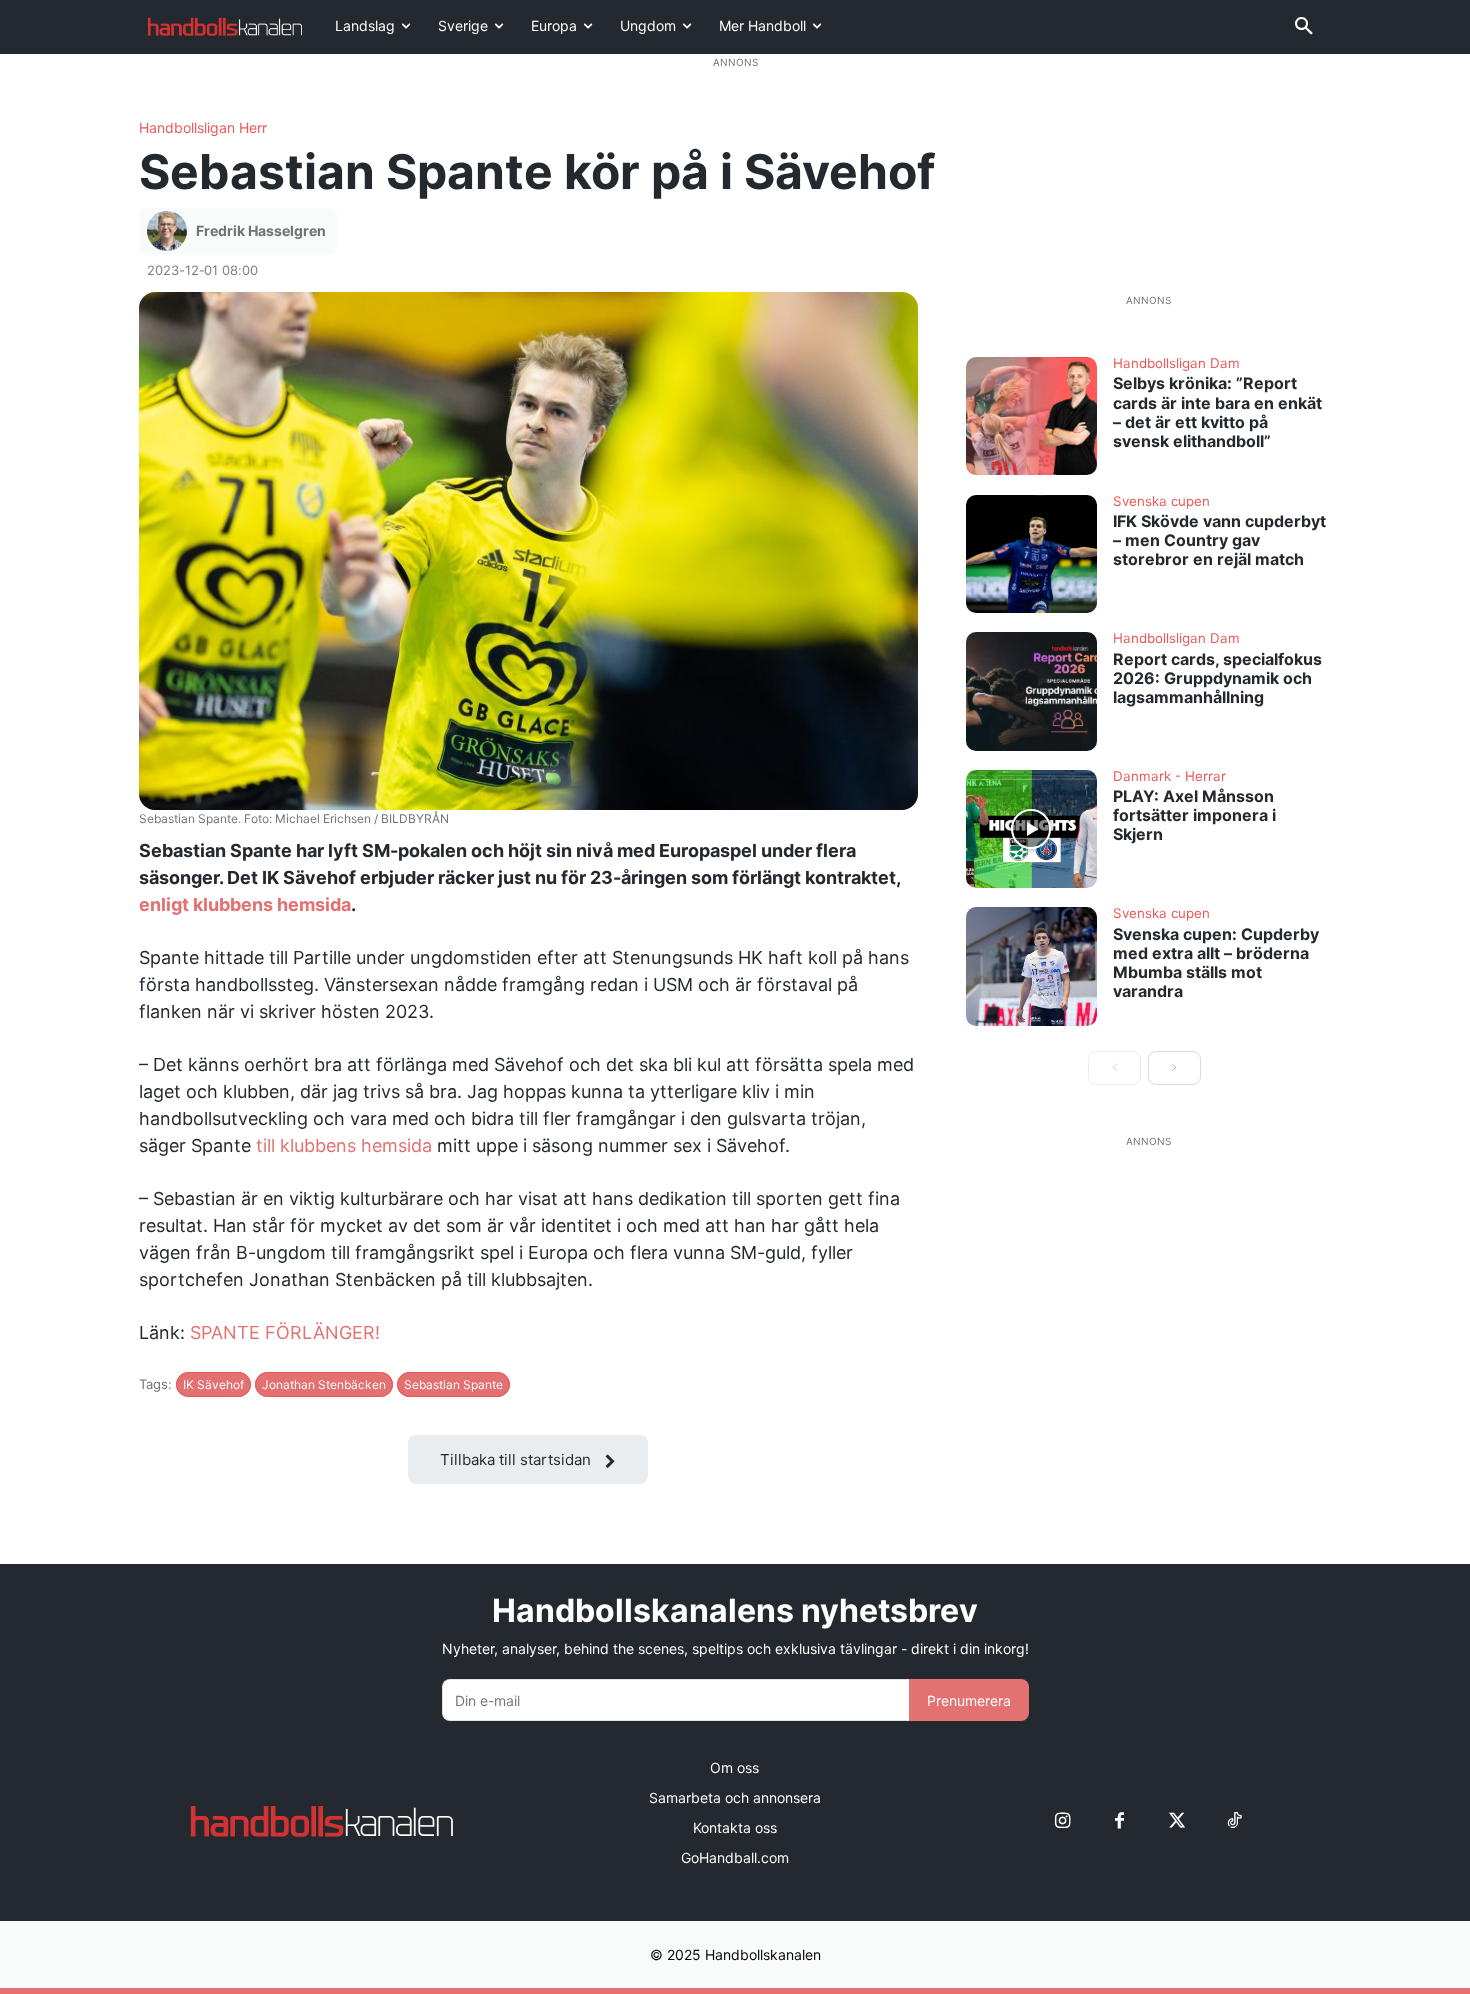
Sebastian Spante (453, 1384)
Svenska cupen (1161, 502)
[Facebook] (1119, 1821)
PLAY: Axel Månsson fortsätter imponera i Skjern (1194, 815)
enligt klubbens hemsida (245, 904)
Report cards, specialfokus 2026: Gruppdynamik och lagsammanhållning (1217, 678)
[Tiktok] (1233, 1821)
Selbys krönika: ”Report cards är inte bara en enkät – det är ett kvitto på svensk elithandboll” (1217, 412)
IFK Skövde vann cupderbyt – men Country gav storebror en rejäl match (1219, 540)
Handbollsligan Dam (1176, 364)
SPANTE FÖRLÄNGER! (285, 1332)
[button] (1304, 27)
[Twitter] (1176, 1821)
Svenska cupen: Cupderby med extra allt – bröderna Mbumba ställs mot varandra (1216, 963)
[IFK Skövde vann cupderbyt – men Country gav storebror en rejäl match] (1032, 554)
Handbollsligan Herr (203, 128)
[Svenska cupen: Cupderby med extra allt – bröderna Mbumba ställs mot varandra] (1032, 966)
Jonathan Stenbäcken (324, 1384)
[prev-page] (1114, 1068)
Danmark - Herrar (1169, 777)
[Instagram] (1062, 1821)
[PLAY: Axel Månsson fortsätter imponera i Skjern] (1032, 829)
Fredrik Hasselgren (261, 230)
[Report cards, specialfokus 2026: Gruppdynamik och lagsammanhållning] (1032, 691)
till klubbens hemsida (344, 1145)
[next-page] (1174, 1068)
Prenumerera (969, 1700)
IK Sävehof (213, 1384)
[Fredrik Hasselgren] (170, 231)
